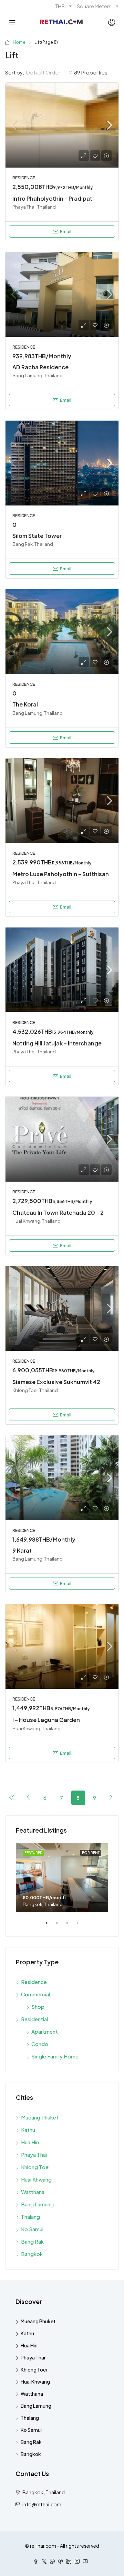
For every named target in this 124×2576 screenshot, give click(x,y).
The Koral (25, 704)
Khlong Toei (35, 2167)
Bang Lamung (37, 2204)
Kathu (28, 2130)
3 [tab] (71, 1926)
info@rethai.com (42, 2504)
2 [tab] (60, 1926)
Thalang (30, 2217)
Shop (38, 2007)
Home (19, 42)
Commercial (35, 1994)
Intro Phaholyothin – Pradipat (52, 198)
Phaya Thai (34, 2154)
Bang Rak (32, 2241)
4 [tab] (81, 1926)
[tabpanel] (62, 1878)
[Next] (111, 1797)
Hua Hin (30, 2142)
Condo (40, 2044)
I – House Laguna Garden (46, 1720)
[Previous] (12, 1797)
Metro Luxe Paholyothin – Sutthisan (61, 874)
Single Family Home (55, 2056)
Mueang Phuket (40, 2117)
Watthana (33, 2192)
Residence (34, 1982)
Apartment (45, 2031)
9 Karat (22, 1550)
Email (66, 231)
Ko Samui (32, 2229)
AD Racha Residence (40, 367)
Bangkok (32, 2254)
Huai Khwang (36, 2179)
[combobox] (49, 72)
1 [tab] (50, 1926)
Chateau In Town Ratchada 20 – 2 (58, 1212)
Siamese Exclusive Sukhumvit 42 (56, 1382)
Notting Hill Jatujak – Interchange (57, 1043)
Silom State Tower (37, 536)
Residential (34, 2019)
